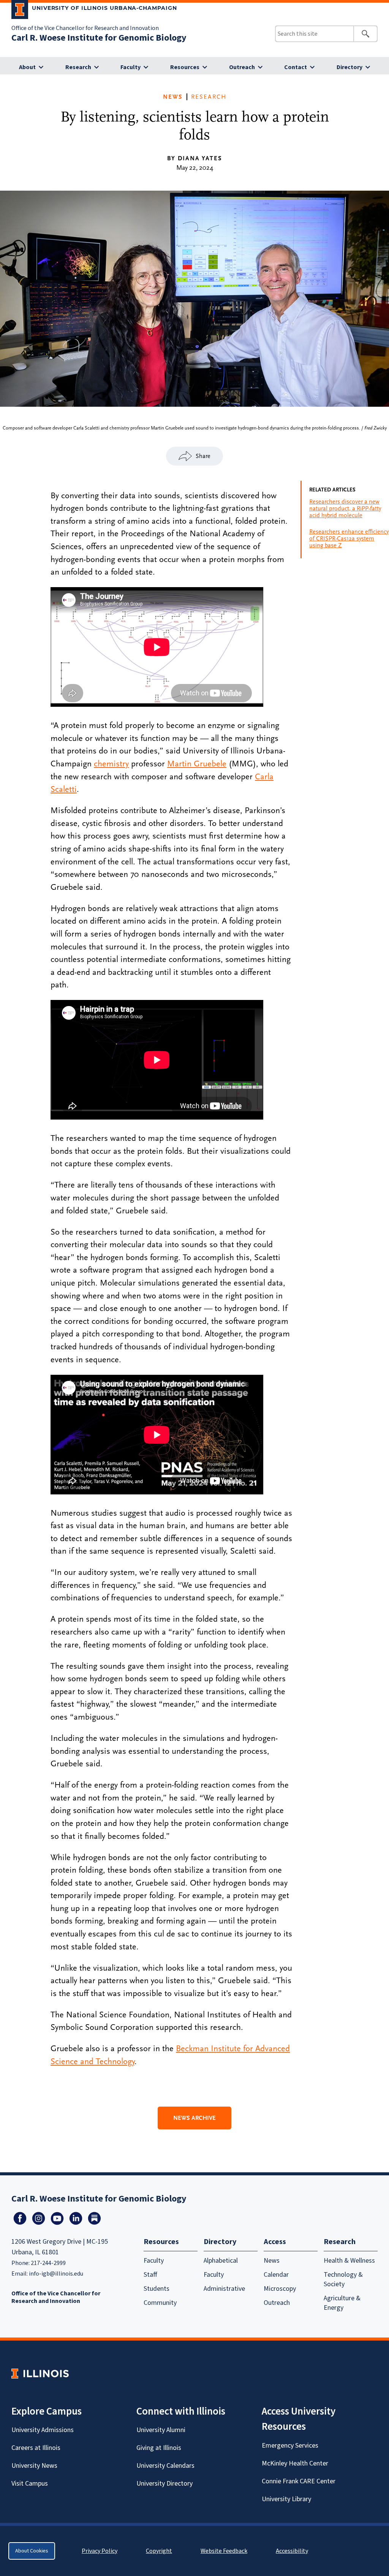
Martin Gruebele (197, 764)
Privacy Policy (100, 2551)
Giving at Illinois (159, 2448)
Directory (349, 67)
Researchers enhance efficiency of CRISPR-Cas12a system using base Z (349, 539)
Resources (185, 67)
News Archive (194, 2118)
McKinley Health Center (295, 2463)
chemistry (111, 764)
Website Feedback (225, 2551)
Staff (150, 2275)
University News (34, 2466)
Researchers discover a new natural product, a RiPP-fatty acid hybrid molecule (345, 509)
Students (157, 2289)
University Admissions (43, 2430)
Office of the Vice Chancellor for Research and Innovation (85, 28)
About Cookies (32, 2551)
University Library (286, 2499)
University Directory (164, 2484)
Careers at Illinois (36, 2448)
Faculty (130, 67)
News (173, 97)
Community (160, 2303)
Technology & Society (343, 2279)
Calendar (276, 2275)
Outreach (242, 67)
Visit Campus (30, 2484)
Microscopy (280, 2289)
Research (78, 67)
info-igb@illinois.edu (56, 2274)
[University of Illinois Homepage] (40, 2373)
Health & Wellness (349, 2261)
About (27, 67)
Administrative (224, 2289)
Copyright (159, 2551)
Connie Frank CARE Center (299, 2481)
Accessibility (292, 2551)
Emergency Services (290, 2446)
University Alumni (161, 2430)
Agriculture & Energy (342, 2303)
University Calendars (165, 2466)
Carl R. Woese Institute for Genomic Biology (99, 38)
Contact (296, 67)
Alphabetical (221, 2261)
